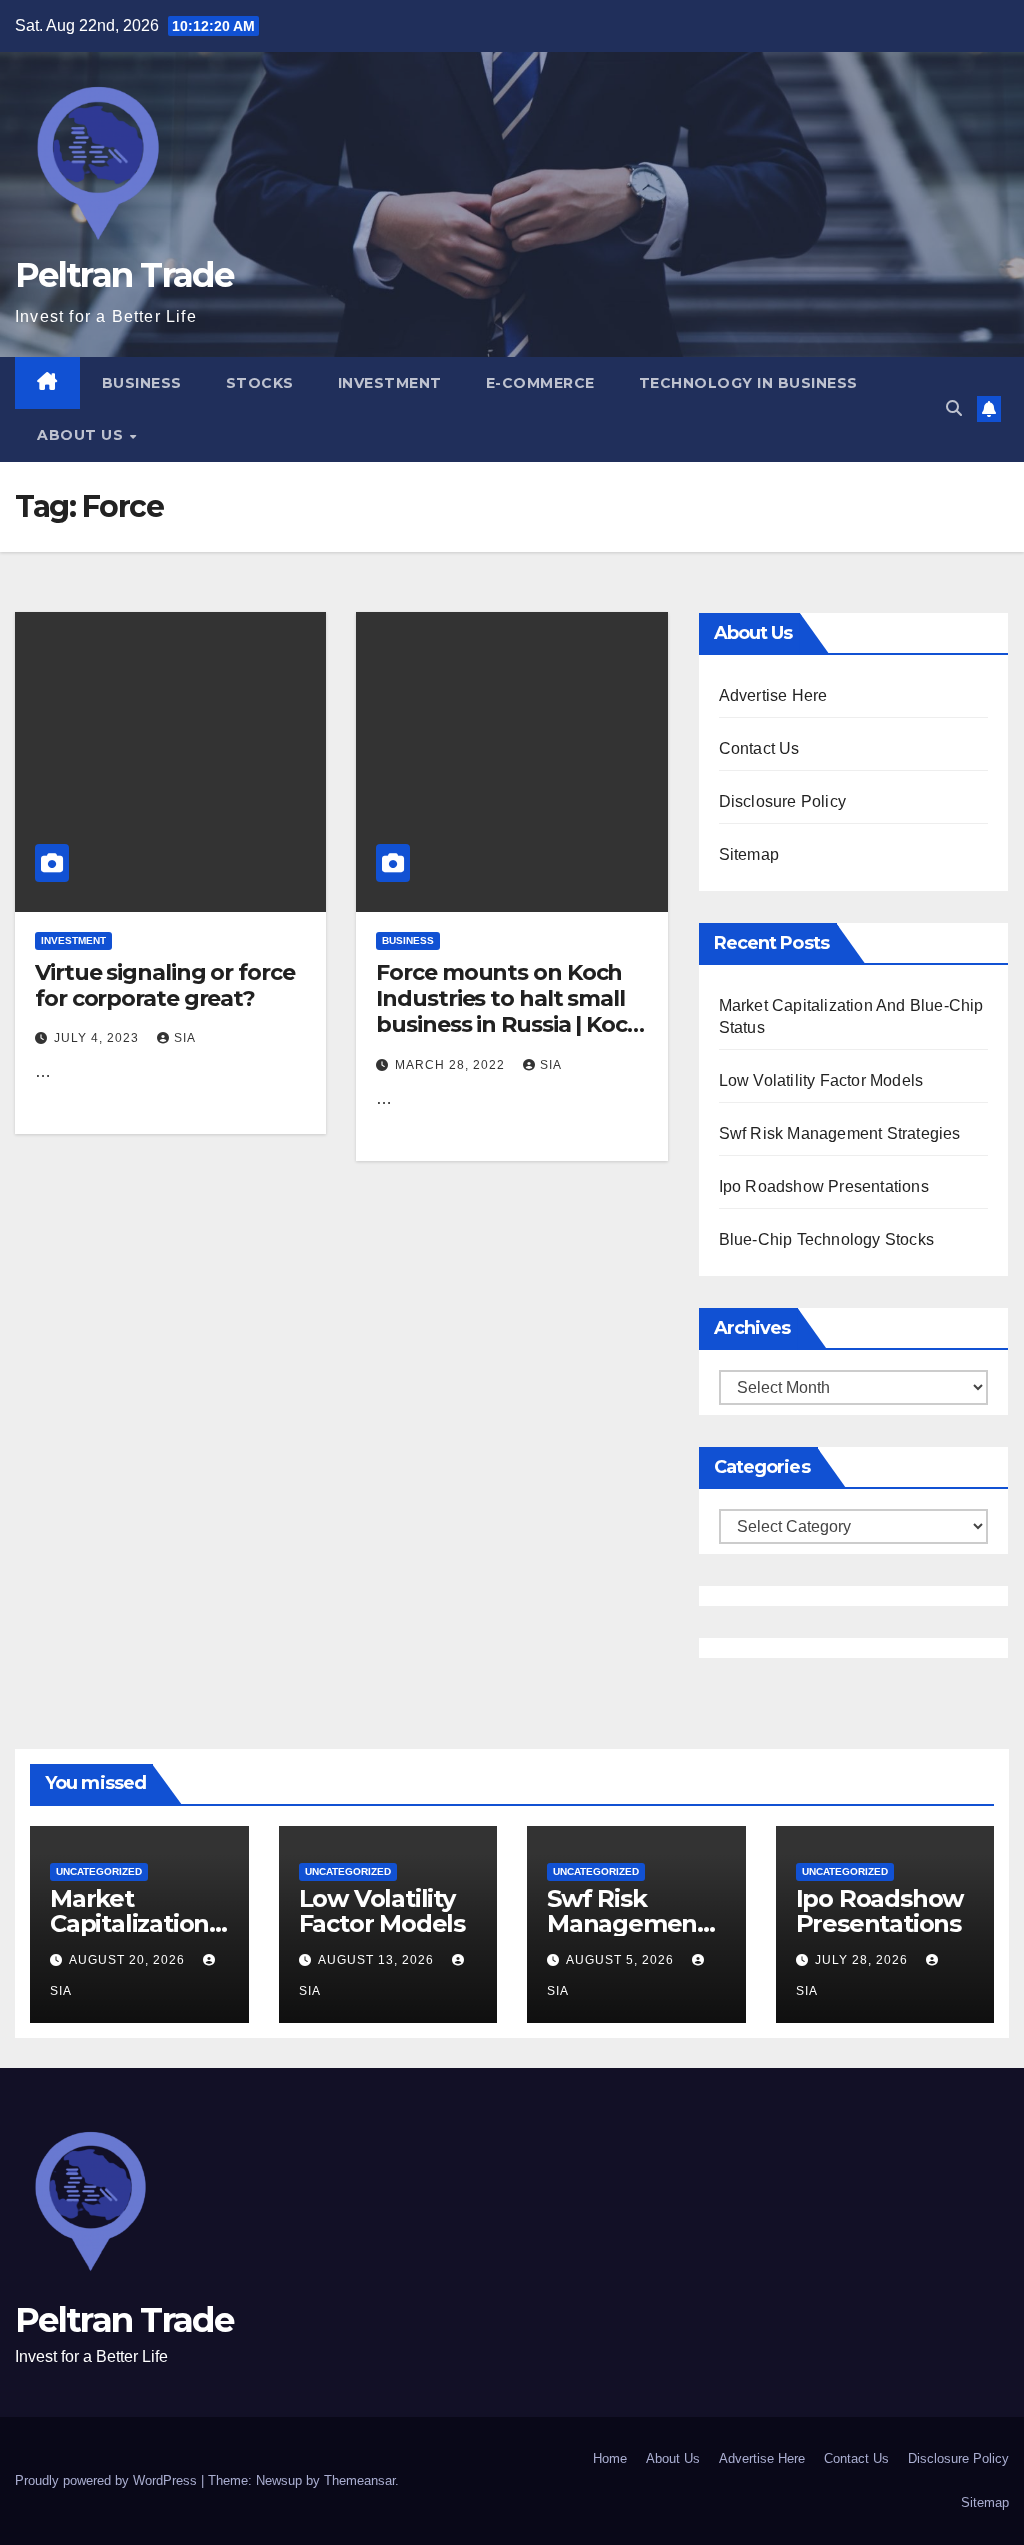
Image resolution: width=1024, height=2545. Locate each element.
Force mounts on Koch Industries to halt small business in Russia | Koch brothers (509, 1012)
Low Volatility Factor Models (821, 1080)
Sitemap (749, 854)
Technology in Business (748, 383)
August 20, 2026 (129, 1960)
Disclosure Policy (782, 801)
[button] (954, 408)
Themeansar (359, 2480)
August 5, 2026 (622, 1960)
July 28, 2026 (863, 1960)
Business (142, 383)
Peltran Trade (124, 275)
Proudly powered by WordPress (108, 2480)
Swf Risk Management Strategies (840, 1133)
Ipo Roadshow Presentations (824, 1186)
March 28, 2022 (452, 1065)
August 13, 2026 (378, 1960)
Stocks (260, 383)
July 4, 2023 (98, 1038)
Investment (390, 383)
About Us (82, 435)
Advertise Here (773, 695)
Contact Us (759, 748)
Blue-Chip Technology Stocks (826, 1239)
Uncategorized (99, 1871)
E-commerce (540, 383)
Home (610, 2458)
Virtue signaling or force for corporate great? (165, 985)
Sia (185, 1038)
